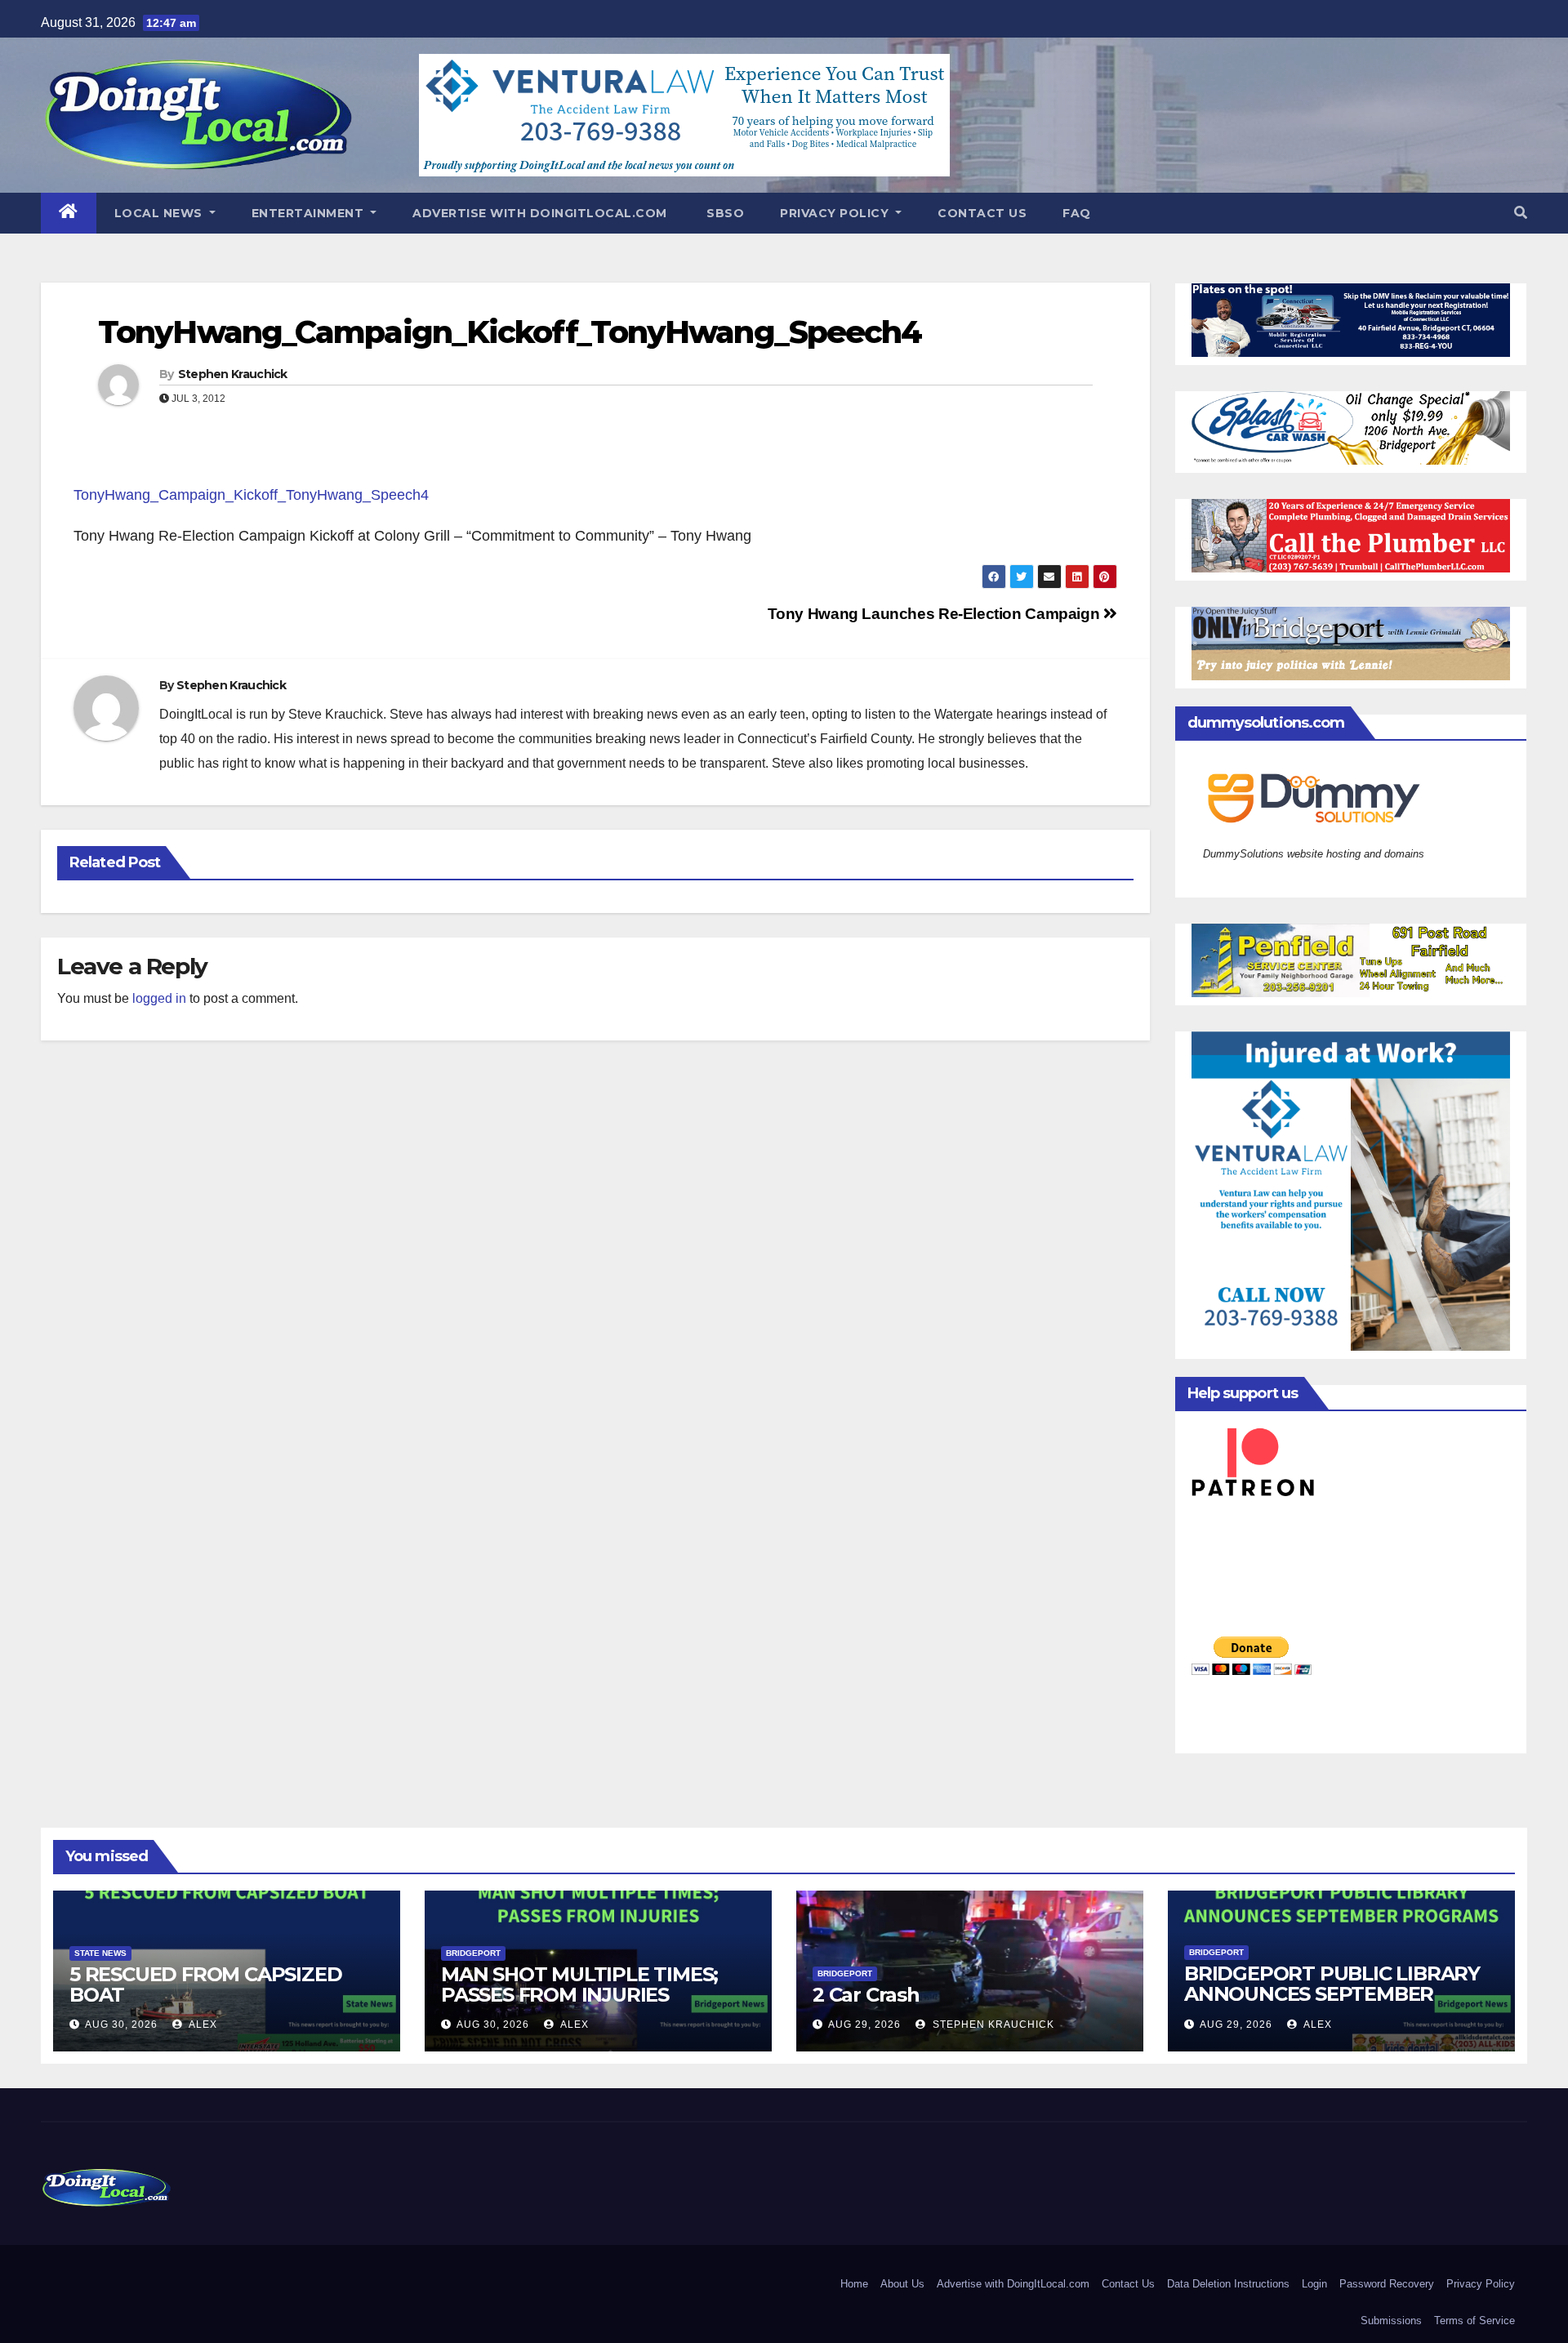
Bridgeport (473, 1953)
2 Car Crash (866, 1995)
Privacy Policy (836, 213)
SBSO (724, 213)
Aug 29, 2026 (864, 2025)
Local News (160, 213)
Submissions (1391, 2321)
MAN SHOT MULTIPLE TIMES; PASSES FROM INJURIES (579, 1984)
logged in (159, 998)
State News (100, 1953)
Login (1314, 2284)
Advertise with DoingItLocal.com (540, 213)
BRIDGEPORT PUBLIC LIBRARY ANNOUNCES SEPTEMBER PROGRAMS (1332, 1994)
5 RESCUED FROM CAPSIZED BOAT (205, 1984)
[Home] (69, 213)
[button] (1521, 213)
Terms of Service (1474, 2321)
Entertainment (310, 213)
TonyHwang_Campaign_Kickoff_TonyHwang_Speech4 (510, 332)
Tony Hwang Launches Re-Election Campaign (935, 614)
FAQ (1077, 213)
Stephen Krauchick (233, 374)
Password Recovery (1387, 2284)
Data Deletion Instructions (1228, 2284)
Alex (202, 2025)
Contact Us (982, 213)
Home (854, 2284)
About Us (902, 2284)
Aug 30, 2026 (121, 2025)
